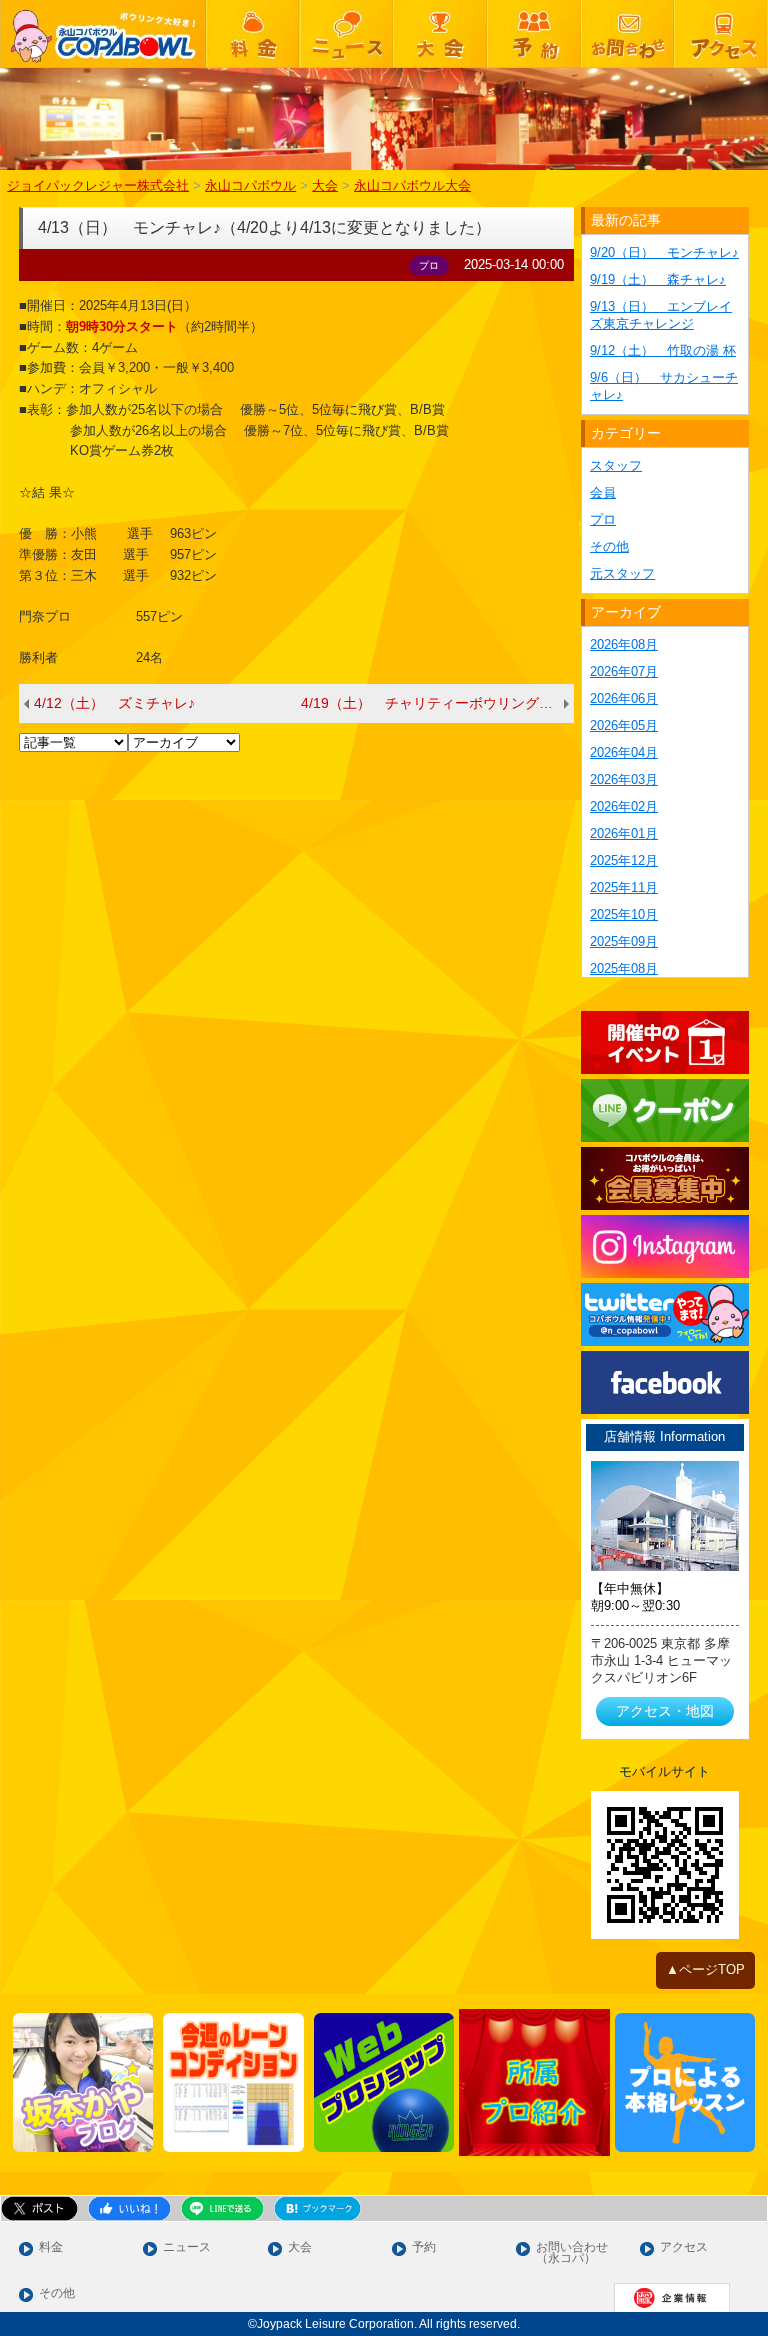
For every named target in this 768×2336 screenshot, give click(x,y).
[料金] (253, 34)
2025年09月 (624, 941)
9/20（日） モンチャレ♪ (664, 252)
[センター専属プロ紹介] (534, 2082)
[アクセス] (721, 34)
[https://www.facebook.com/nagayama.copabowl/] (665, 1382)
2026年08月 (624, 644)
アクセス (684, 2247)
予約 (424, 2247)
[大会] (440, 34)
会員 (603, 492)
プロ (603, 519)
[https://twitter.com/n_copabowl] (665, 1314)
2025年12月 (624, 860)
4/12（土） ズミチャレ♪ (114, 703)
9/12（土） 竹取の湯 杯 (663, 350)
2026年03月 (624, 779)
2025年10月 (624, 914)
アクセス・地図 (665, 1711)
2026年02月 (624, 806)
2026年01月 (624, 833)
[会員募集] (665, 1178)
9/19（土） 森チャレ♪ (658, 279)
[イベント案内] (665, 1042)
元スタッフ (622, 573)
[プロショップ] (384, 2082)
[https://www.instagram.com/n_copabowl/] (665, 1246)
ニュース (187, 2247)
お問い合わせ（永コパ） (572, 2253)
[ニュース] (347, 34)
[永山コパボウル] (103, 34)
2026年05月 (624, 725)
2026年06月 (624, 698)
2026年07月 (624, 671)
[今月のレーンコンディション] (233, 2082)
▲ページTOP (705, 1969)
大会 (300, 2247)
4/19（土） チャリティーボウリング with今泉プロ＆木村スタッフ (437, 703)
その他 (609, 546)
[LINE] (665, 1110)
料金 (51, 2247)
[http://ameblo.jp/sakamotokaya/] (83, 2082)
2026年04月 (624, 752)
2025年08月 (624, 968)
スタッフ (616, 465)
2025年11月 (624, 887)
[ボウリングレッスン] (685, 2082)
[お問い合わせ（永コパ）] (628, 34)
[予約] (534, 34)
